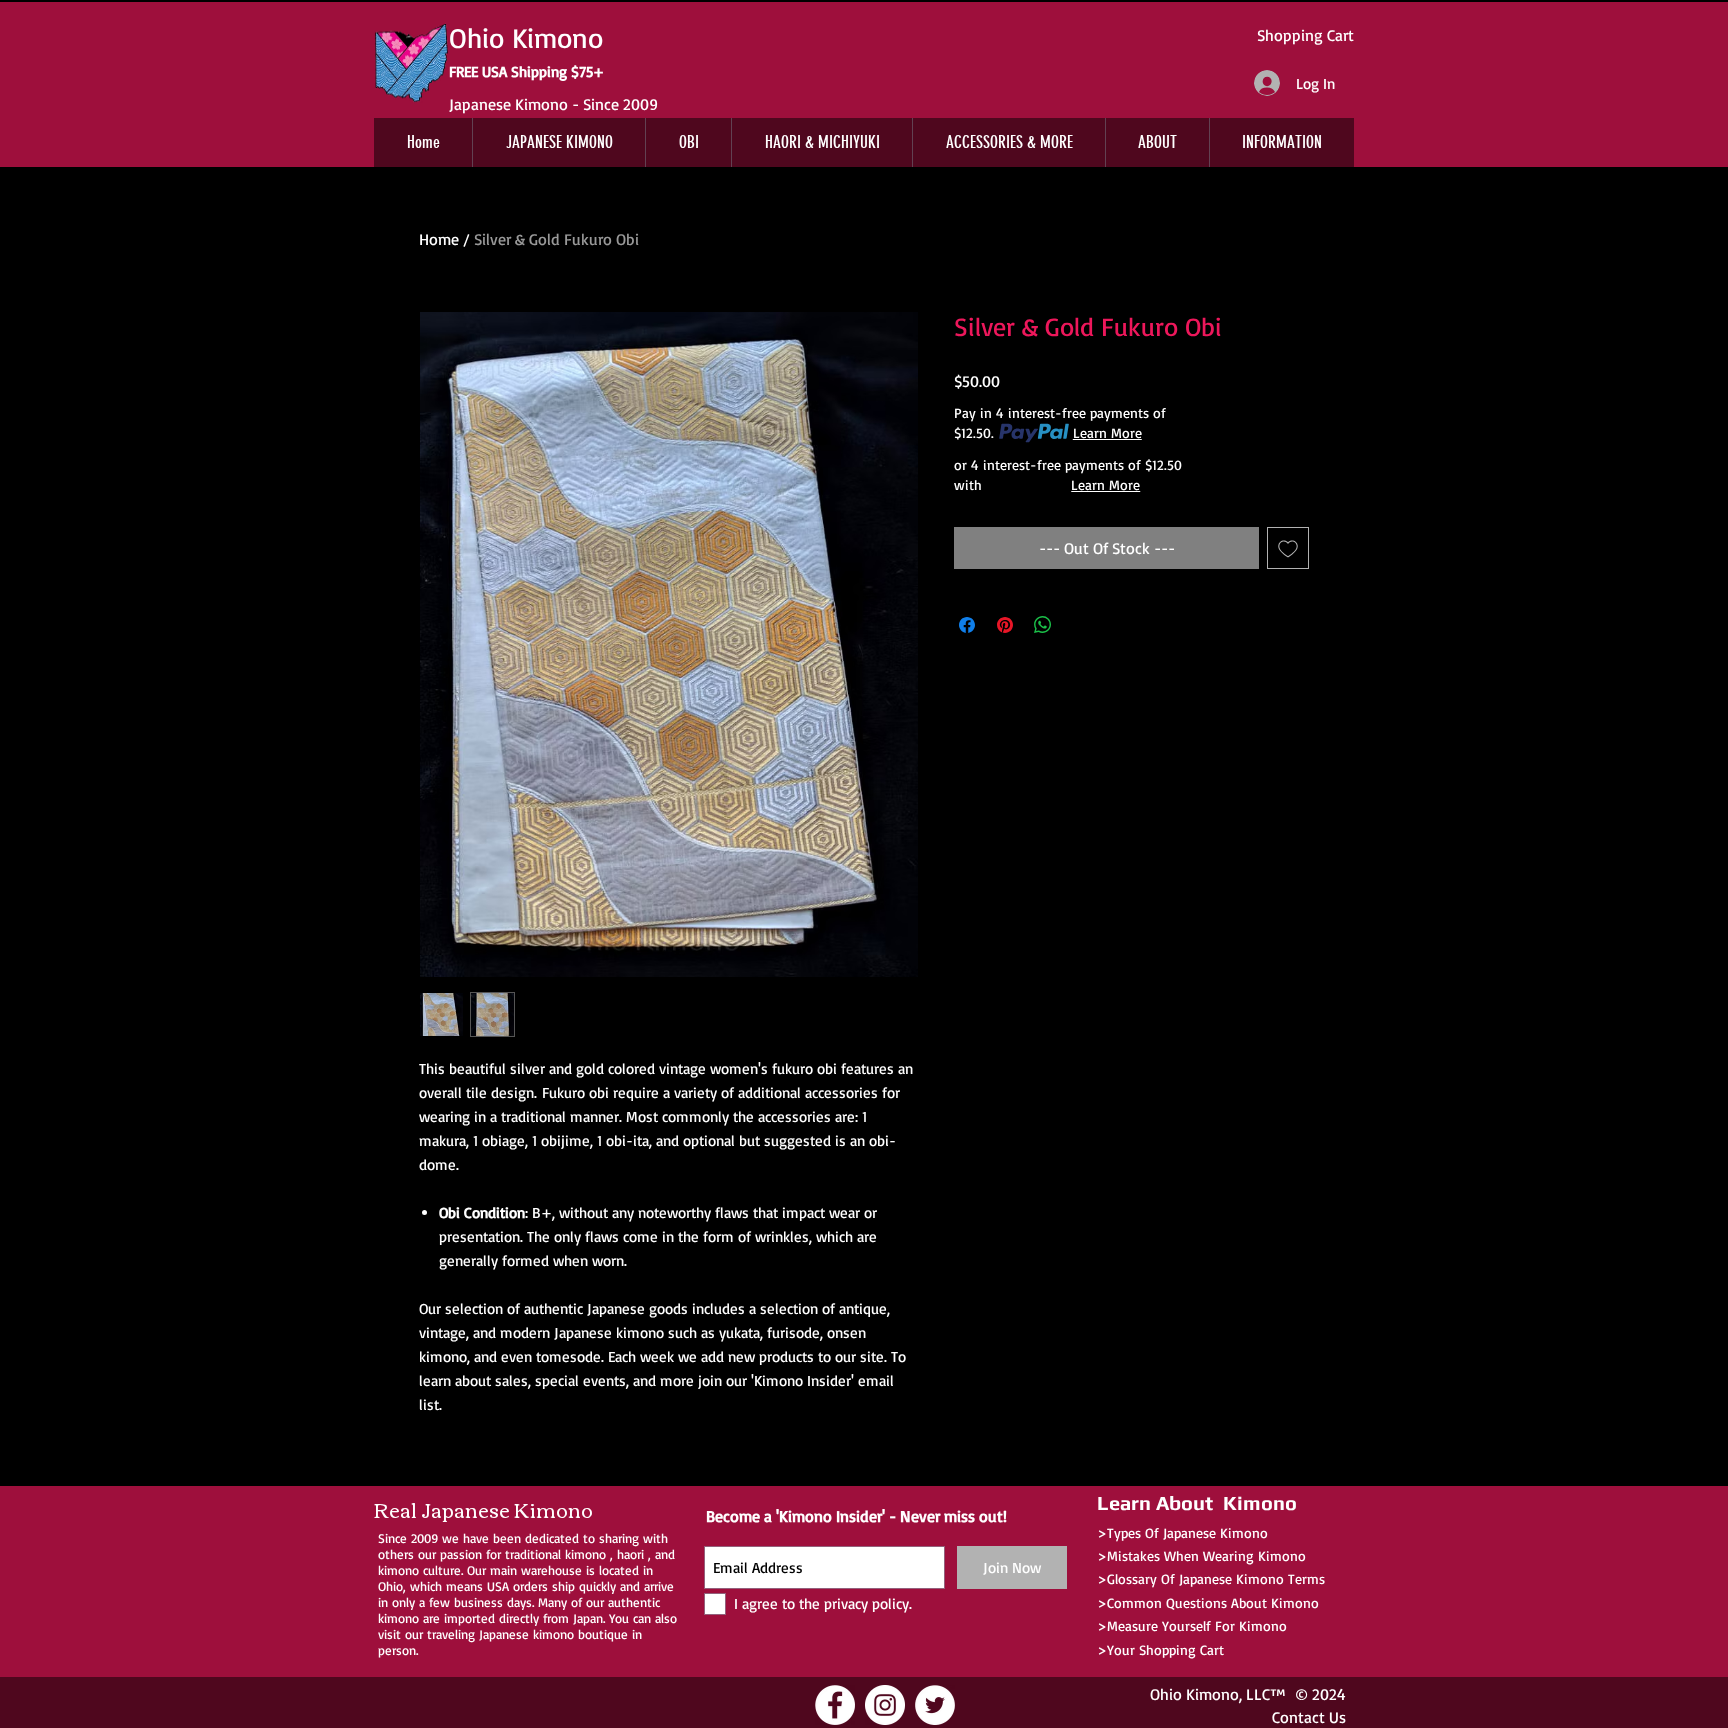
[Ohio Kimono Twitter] (935, 1705)
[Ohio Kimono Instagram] (885, 1705)
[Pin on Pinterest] (1005, 625)
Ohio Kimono (1194, 1694)
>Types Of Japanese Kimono (1182, 1532)
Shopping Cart (1305, 35)
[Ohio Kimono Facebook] (835, 1705)
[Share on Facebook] (967, 625)
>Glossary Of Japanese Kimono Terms (1211, 1578)
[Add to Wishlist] (1288, 548)
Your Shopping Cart (1165, 1649)
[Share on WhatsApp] (1043, 625)
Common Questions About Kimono (1213, 1602)
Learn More (1107, 432)
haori (630, 1554)
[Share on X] (1081, 625)
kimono (585, 1554)
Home (439, 239)
